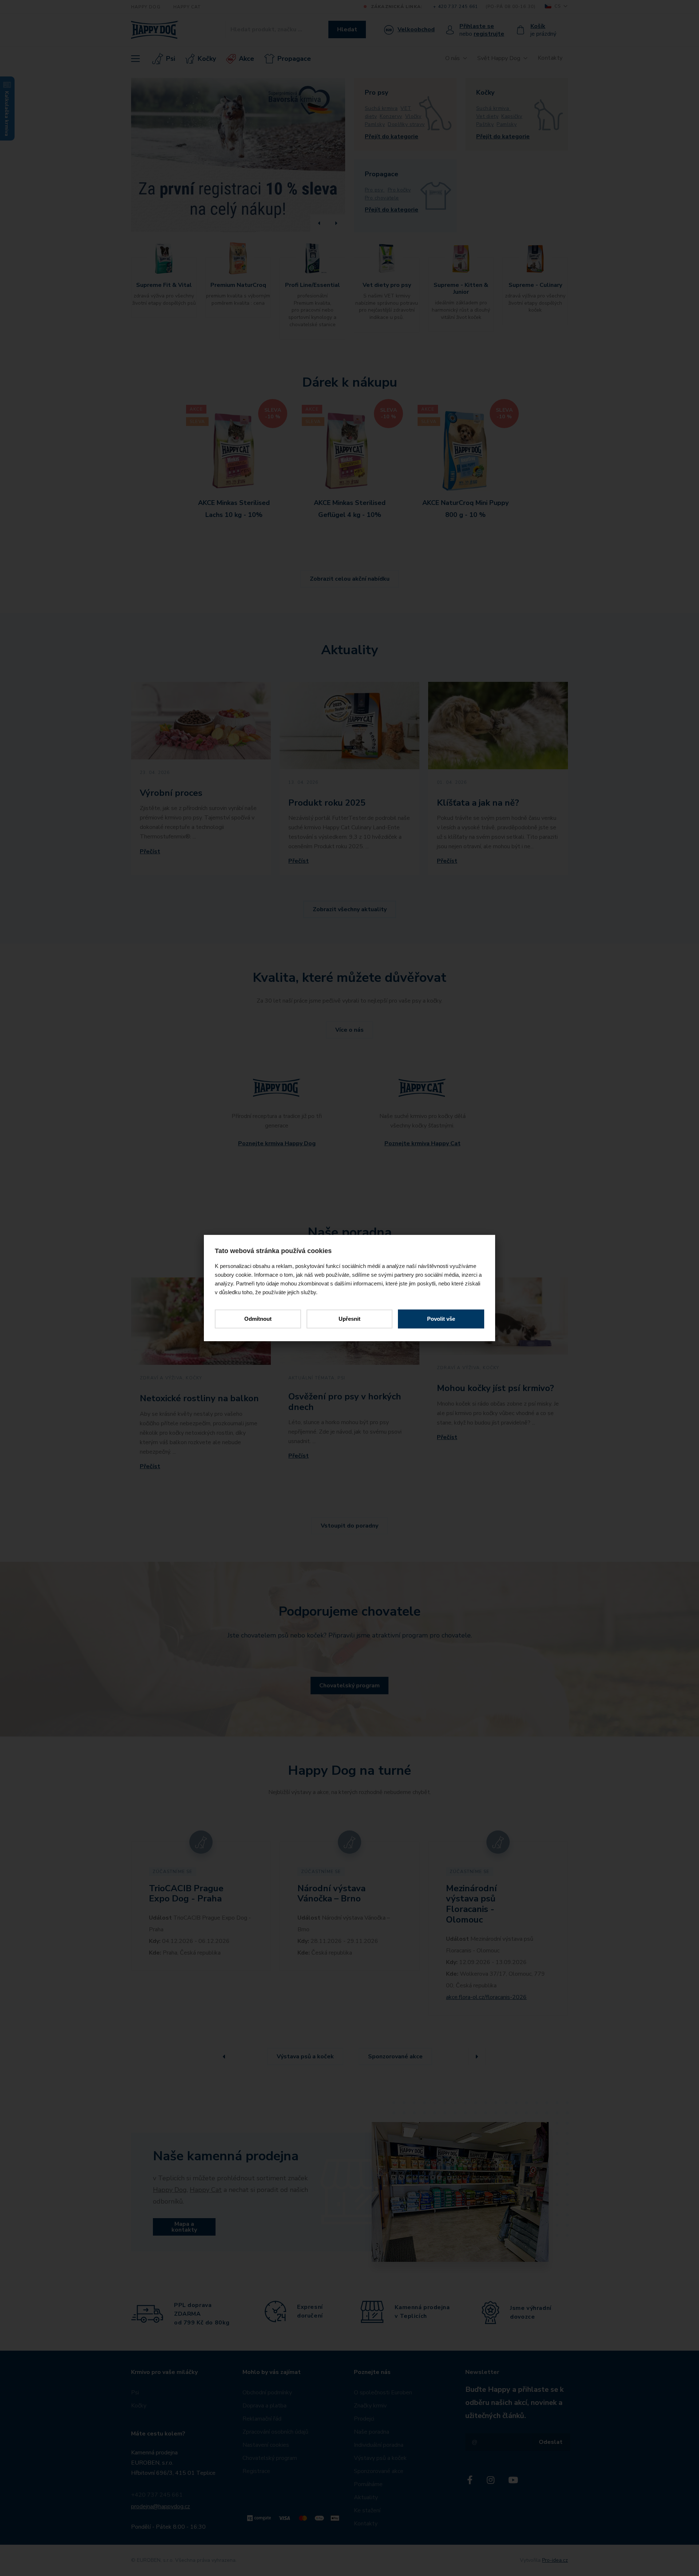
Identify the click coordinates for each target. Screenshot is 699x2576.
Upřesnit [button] (349, 1319)
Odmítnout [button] (258, 1319)
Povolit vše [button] (441, 1319)
